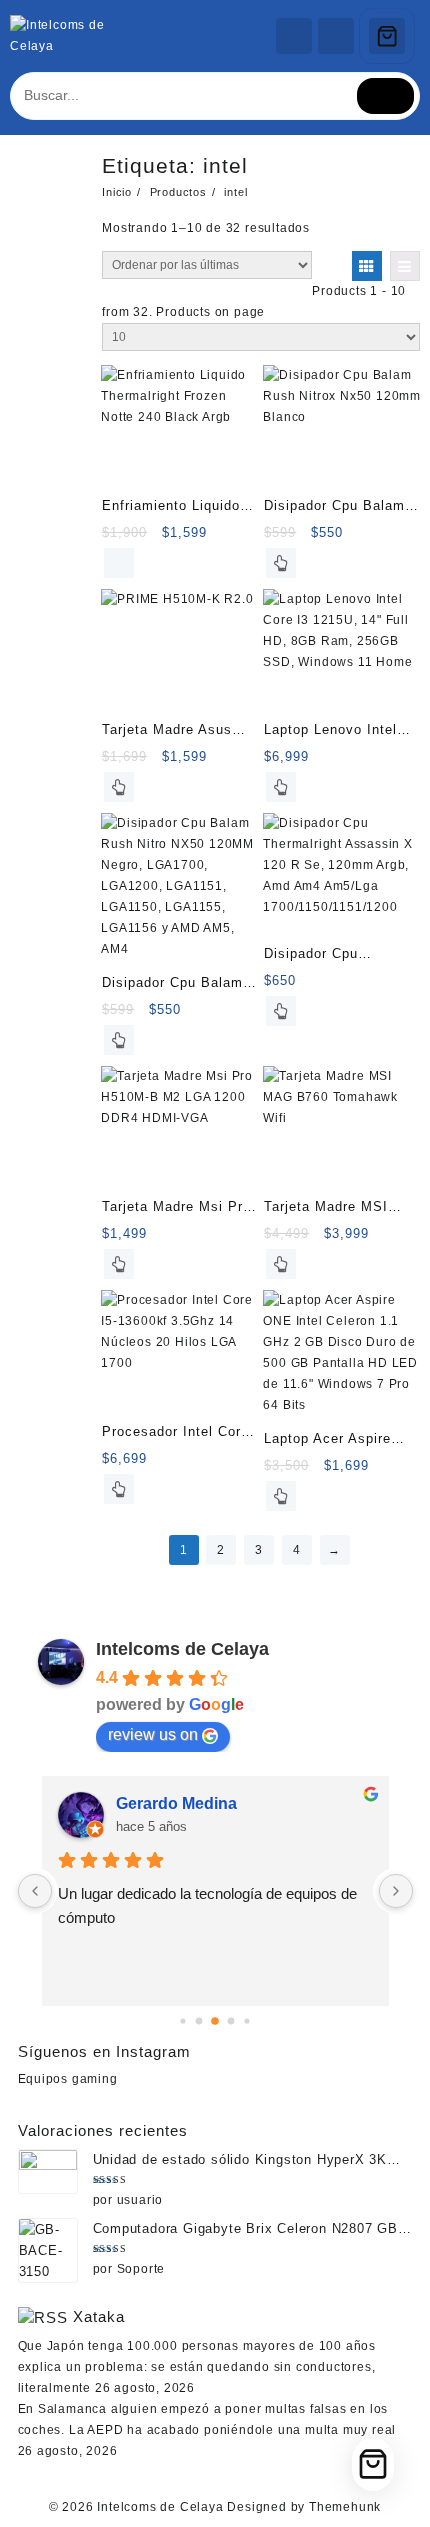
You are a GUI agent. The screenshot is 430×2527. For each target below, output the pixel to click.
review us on (153, 1734)
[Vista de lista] (405, 266)
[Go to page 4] (246, 2020)
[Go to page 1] (199, 2020)
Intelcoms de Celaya (182, 1649)
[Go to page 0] (182, 2020)
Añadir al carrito (119, 563)
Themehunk (345, 2507)
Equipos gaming (68, 2079)
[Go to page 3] (231, 2020)
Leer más (281, 563)
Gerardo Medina (176, 1803)
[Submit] (386, 96)
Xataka (99, 2316)
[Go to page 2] (215, 2021)
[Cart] (387, 36)
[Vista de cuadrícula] (367, 266)
